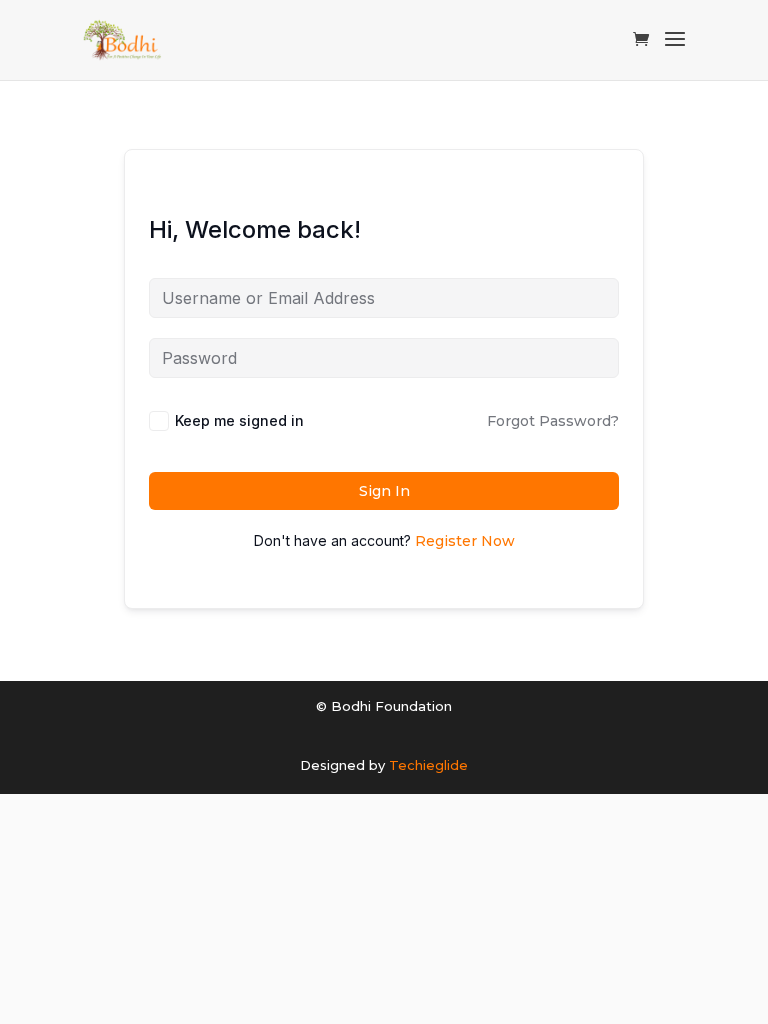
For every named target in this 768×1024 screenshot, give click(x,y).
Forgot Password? (553, 421)
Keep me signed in (239, 420)
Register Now (465, 541)
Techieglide (428, 765)
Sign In (384, 491)
